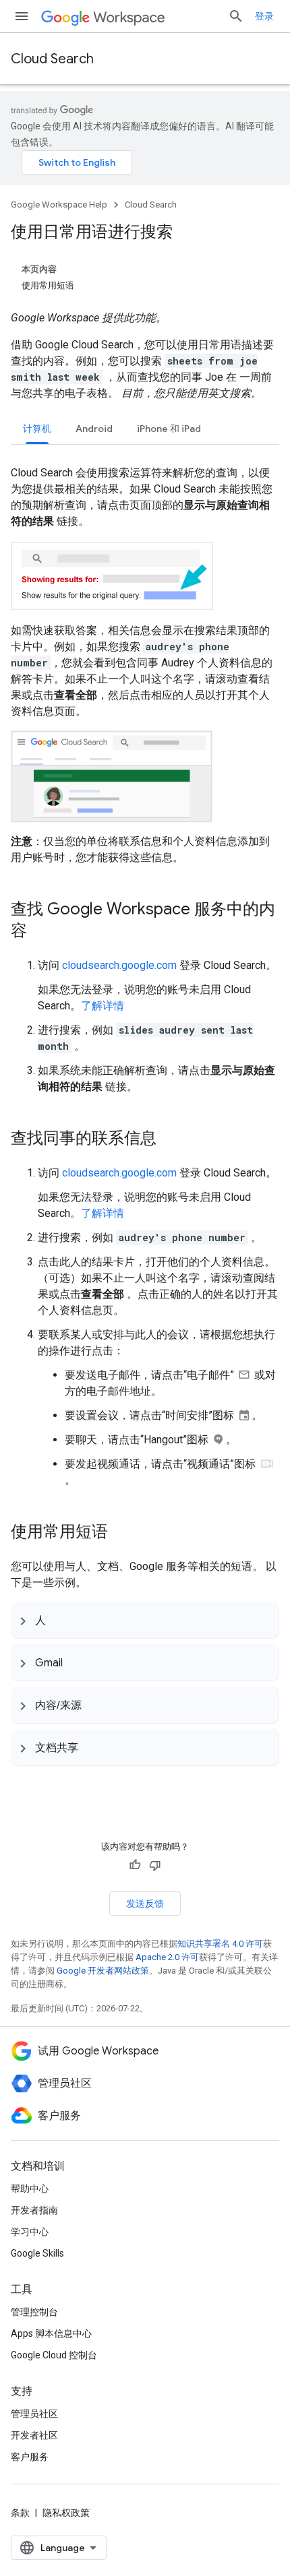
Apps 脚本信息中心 (51, 2333)
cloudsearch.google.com (119, 965)
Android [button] (94, 429)
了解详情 (103, 1006)
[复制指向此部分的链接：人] (59, 1620)
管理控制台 (34, 2312)
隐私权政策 (66, 2513)
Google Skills (37, 2253)
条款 (20, 2513)
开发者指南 (34, 2210)
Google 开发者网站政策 (103, 1971)
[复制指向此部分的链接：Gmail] (76, 1662)
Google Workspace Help (59, 205)
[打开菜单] (22, 16)
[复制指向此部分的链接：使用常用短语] (121, 1533)
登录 (264, 16)
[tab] (37, 428)
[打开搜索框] (236, 16)
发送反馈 (145, 1904)
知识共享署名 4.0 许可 (220, 1944)
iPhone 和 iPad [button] (169, 429)
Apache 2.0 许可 (167, 1957)
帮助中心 (30, 2189)
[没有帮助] (155, 1865)
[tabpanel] (145, 967)
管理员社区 (34, 2414)
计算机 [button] (37, 429)
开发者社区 (34, 2435)
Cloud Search (52, 59)
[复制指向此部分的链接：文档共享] (92, 1747)
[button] (145, 1620)
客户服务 (30, 2457)
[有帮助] (135, 1865)
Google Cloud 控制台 (54, 2355)
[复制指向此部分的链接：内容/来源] (95, 1705)
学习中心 (30, 2232)
